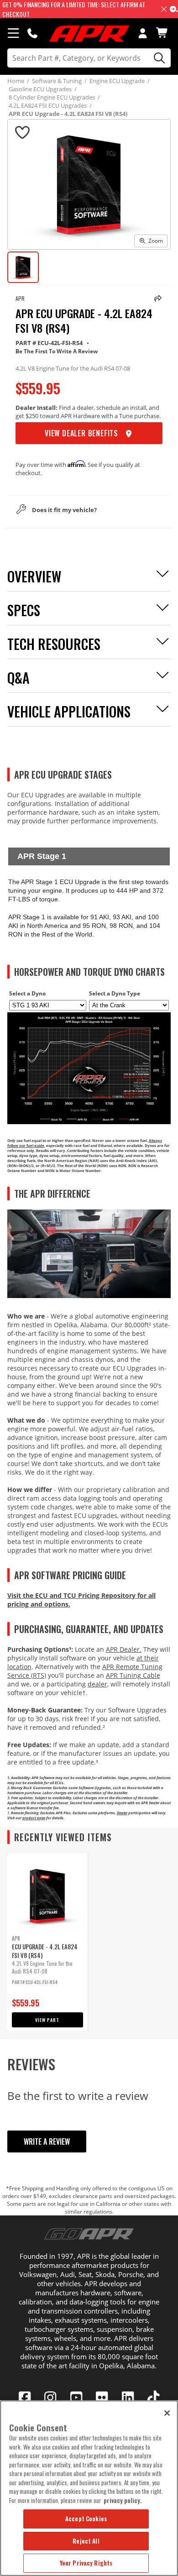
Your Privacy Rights (86, 2563)
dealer (97, 1684)
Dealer (122, 1813)
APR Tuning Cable (133, 1675)
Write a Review (47, 2141)
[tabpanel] (47, 1942)
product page (34, 1818)
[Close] (167, 2413)
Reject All (86, 2541)
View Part (47, 2020)
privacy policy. (123, 2500)
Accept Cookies (86, 2518)
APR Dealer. (124, 1649)
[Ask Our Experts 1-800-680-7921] (32, 33)
